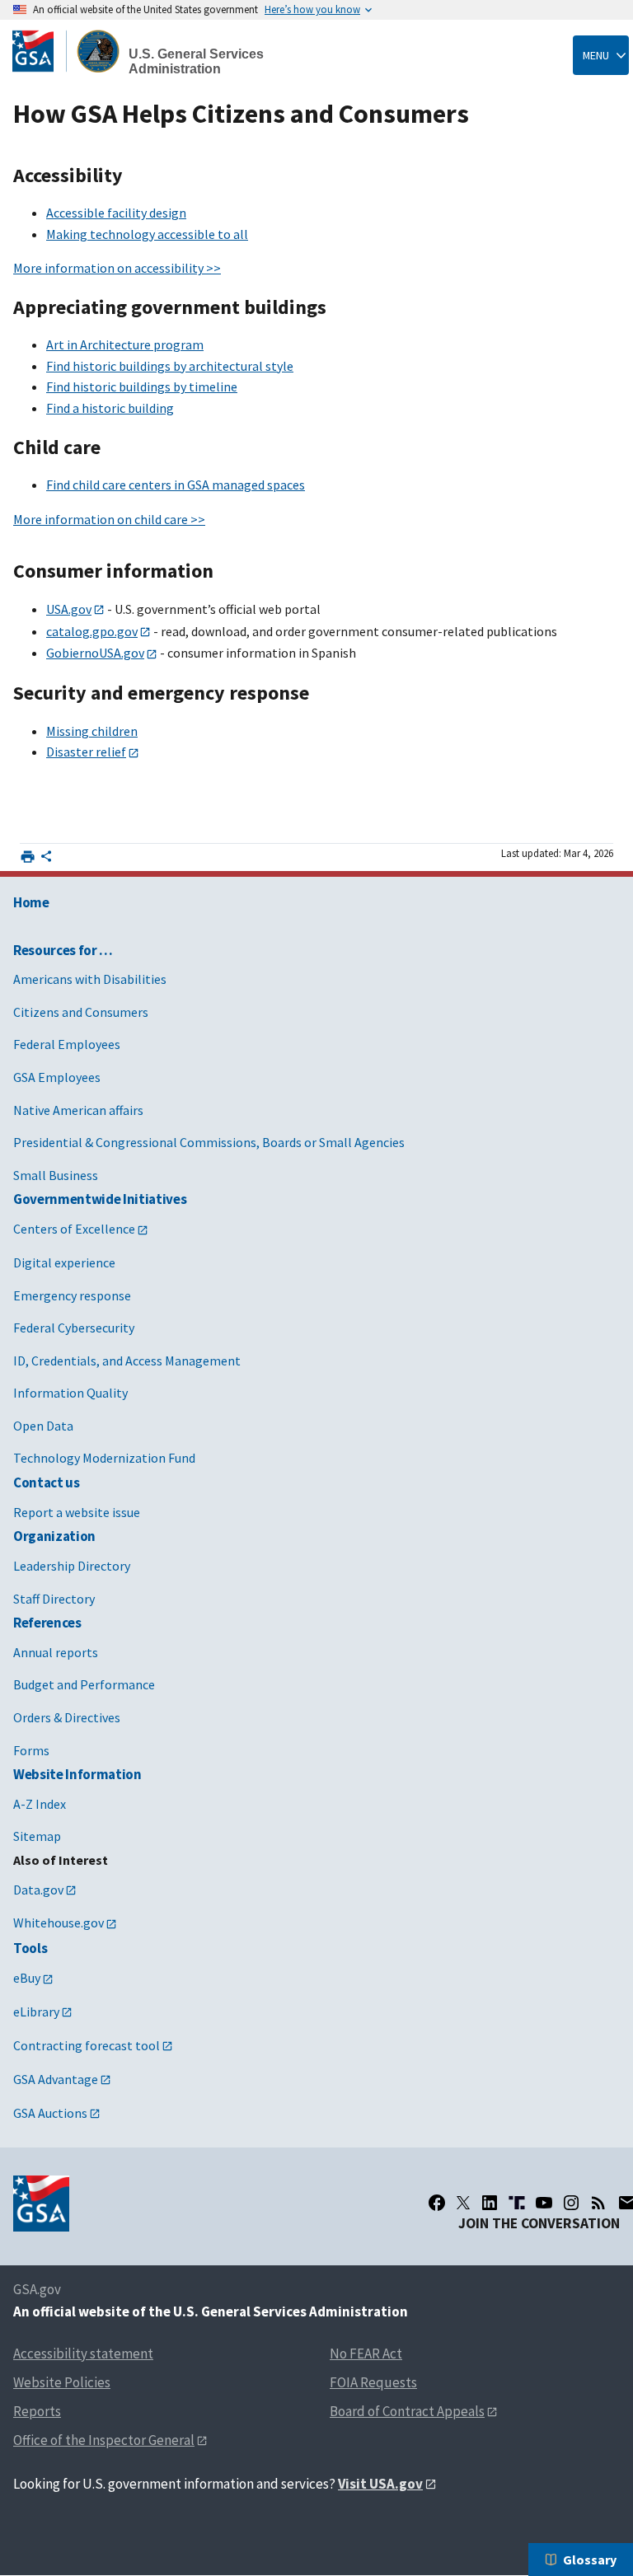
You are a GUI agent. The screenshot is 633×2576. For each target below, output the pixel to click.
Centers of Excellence (74, 1229)
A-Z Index (40, 1804)
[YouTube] (544, 2203)
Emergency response (72, 1295)
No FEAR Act (366, 2354)
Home (31, 902)
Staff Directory (54, 1599)
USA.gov (69, 609)
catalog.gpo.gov (92, 631)
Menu (596, 55)
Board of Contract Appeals (407, 2411)
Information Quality (70, 1393)
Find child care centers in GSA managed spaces (176, 485)
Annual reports (56, 1652)
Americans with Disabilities (90, 979)
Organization (54, 1536)
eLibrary (36, 2012)
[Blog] (598, 2203)
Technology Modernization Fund (104, 1458)
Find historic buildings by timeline (142, 386)
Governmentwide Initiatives (100, 1199)
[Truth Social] (517, 2203)
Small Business (56, 1175)
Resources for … (63, 950)
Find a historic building (110, 408)
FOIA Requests (373, 2382)
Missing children (92, 731)
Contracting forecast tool (87, 2045)
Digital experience (64, 1262)
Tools (30, 1948)
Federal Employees (67, 1044)
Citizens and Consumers (81, 1012)
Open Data (43, 1426)
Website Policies (62, 2382)
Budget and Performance (84, 1684)
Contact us (47, 1482)
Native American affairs (78, 1110)
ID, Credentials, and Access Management (127, 1361)
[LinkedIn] (490, 2203)
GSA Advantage (56, 2079)
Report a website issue (77, 1512)
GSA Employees (57, 1077)
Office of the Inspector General (104, 2440)
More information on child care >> (109, 519)
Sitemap (37, 1836)
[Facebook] (437, 2203)
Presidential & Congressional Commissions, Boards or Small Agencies (209, 1142)
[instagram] (571, 2203)
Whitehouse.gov (59, 1923)
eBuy (27, 1978)
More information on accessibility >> (117, 268)
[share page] (46, 859)
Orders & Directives (67, 1717)
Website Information (77, 1774)
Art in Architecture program (125, 344)
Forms (31, 1750)
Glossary (590, 2560)
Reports (37, 2411)
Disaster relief (86, 752)
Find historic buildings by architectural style (170, 366)
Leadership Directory (72, 1566)
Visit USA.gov (380, 2484)
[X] (463, 2203)
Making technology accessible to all (147, 234)
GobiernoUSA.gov (95, 653)
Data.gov (38, 1890)
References (47, 1623)
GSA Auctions (50, 2113)
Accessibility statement (83, 2354)
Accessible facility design (116, 213)
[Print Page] (28, 857)
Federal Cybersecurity (74, 1328)
